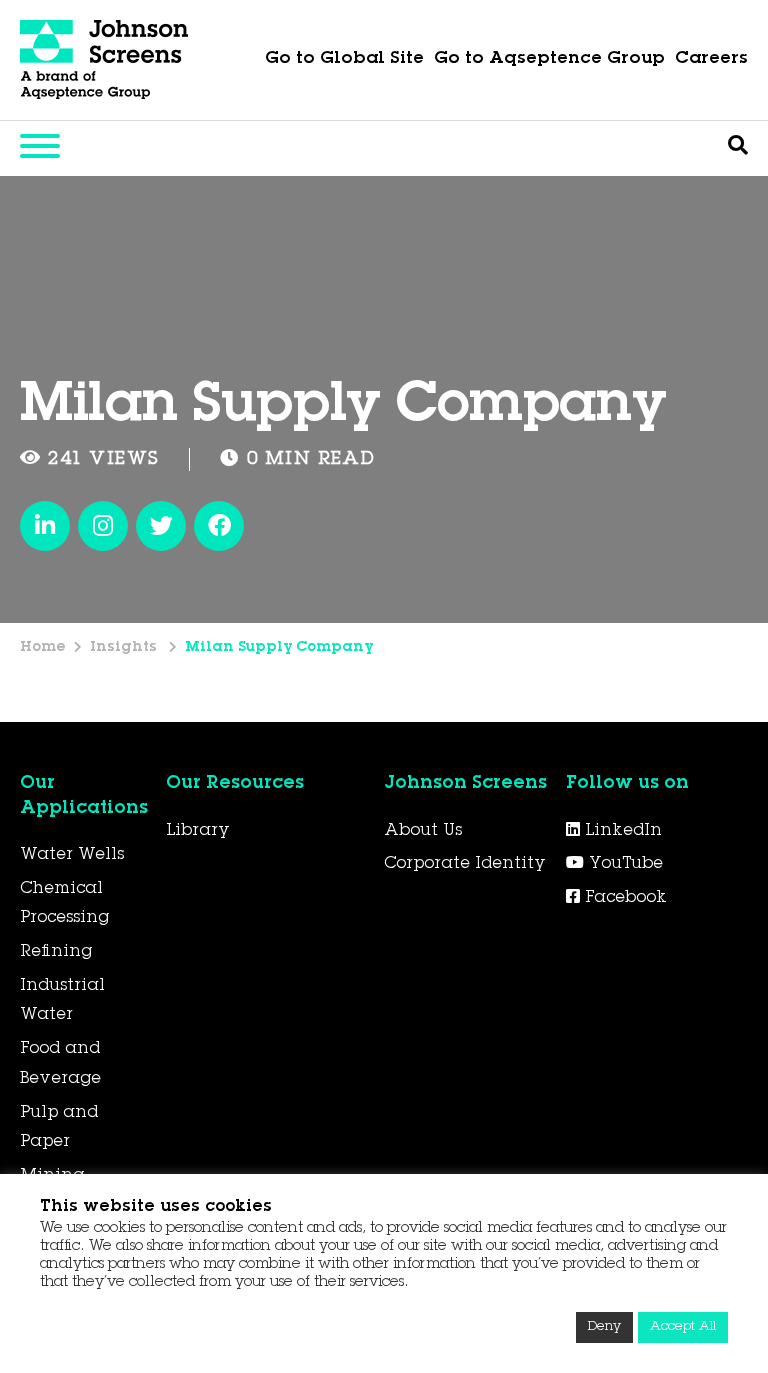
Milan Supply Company (279, 648)
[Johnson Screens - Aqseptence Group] (105, 60)
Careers (711, 59)
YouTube (623, 864)
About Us (423, 831)
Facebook (623, 898)
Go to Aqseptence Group (549, 59)
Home (43, 648)
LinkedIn (621, 831)
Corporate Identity (465, 864)
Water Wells (72, 855)
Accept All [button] (683, 1327)
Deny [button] (604, 1327)
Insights (125, 648)
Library (198, 831)
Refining (56, 952)
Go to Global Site (344, 59)
